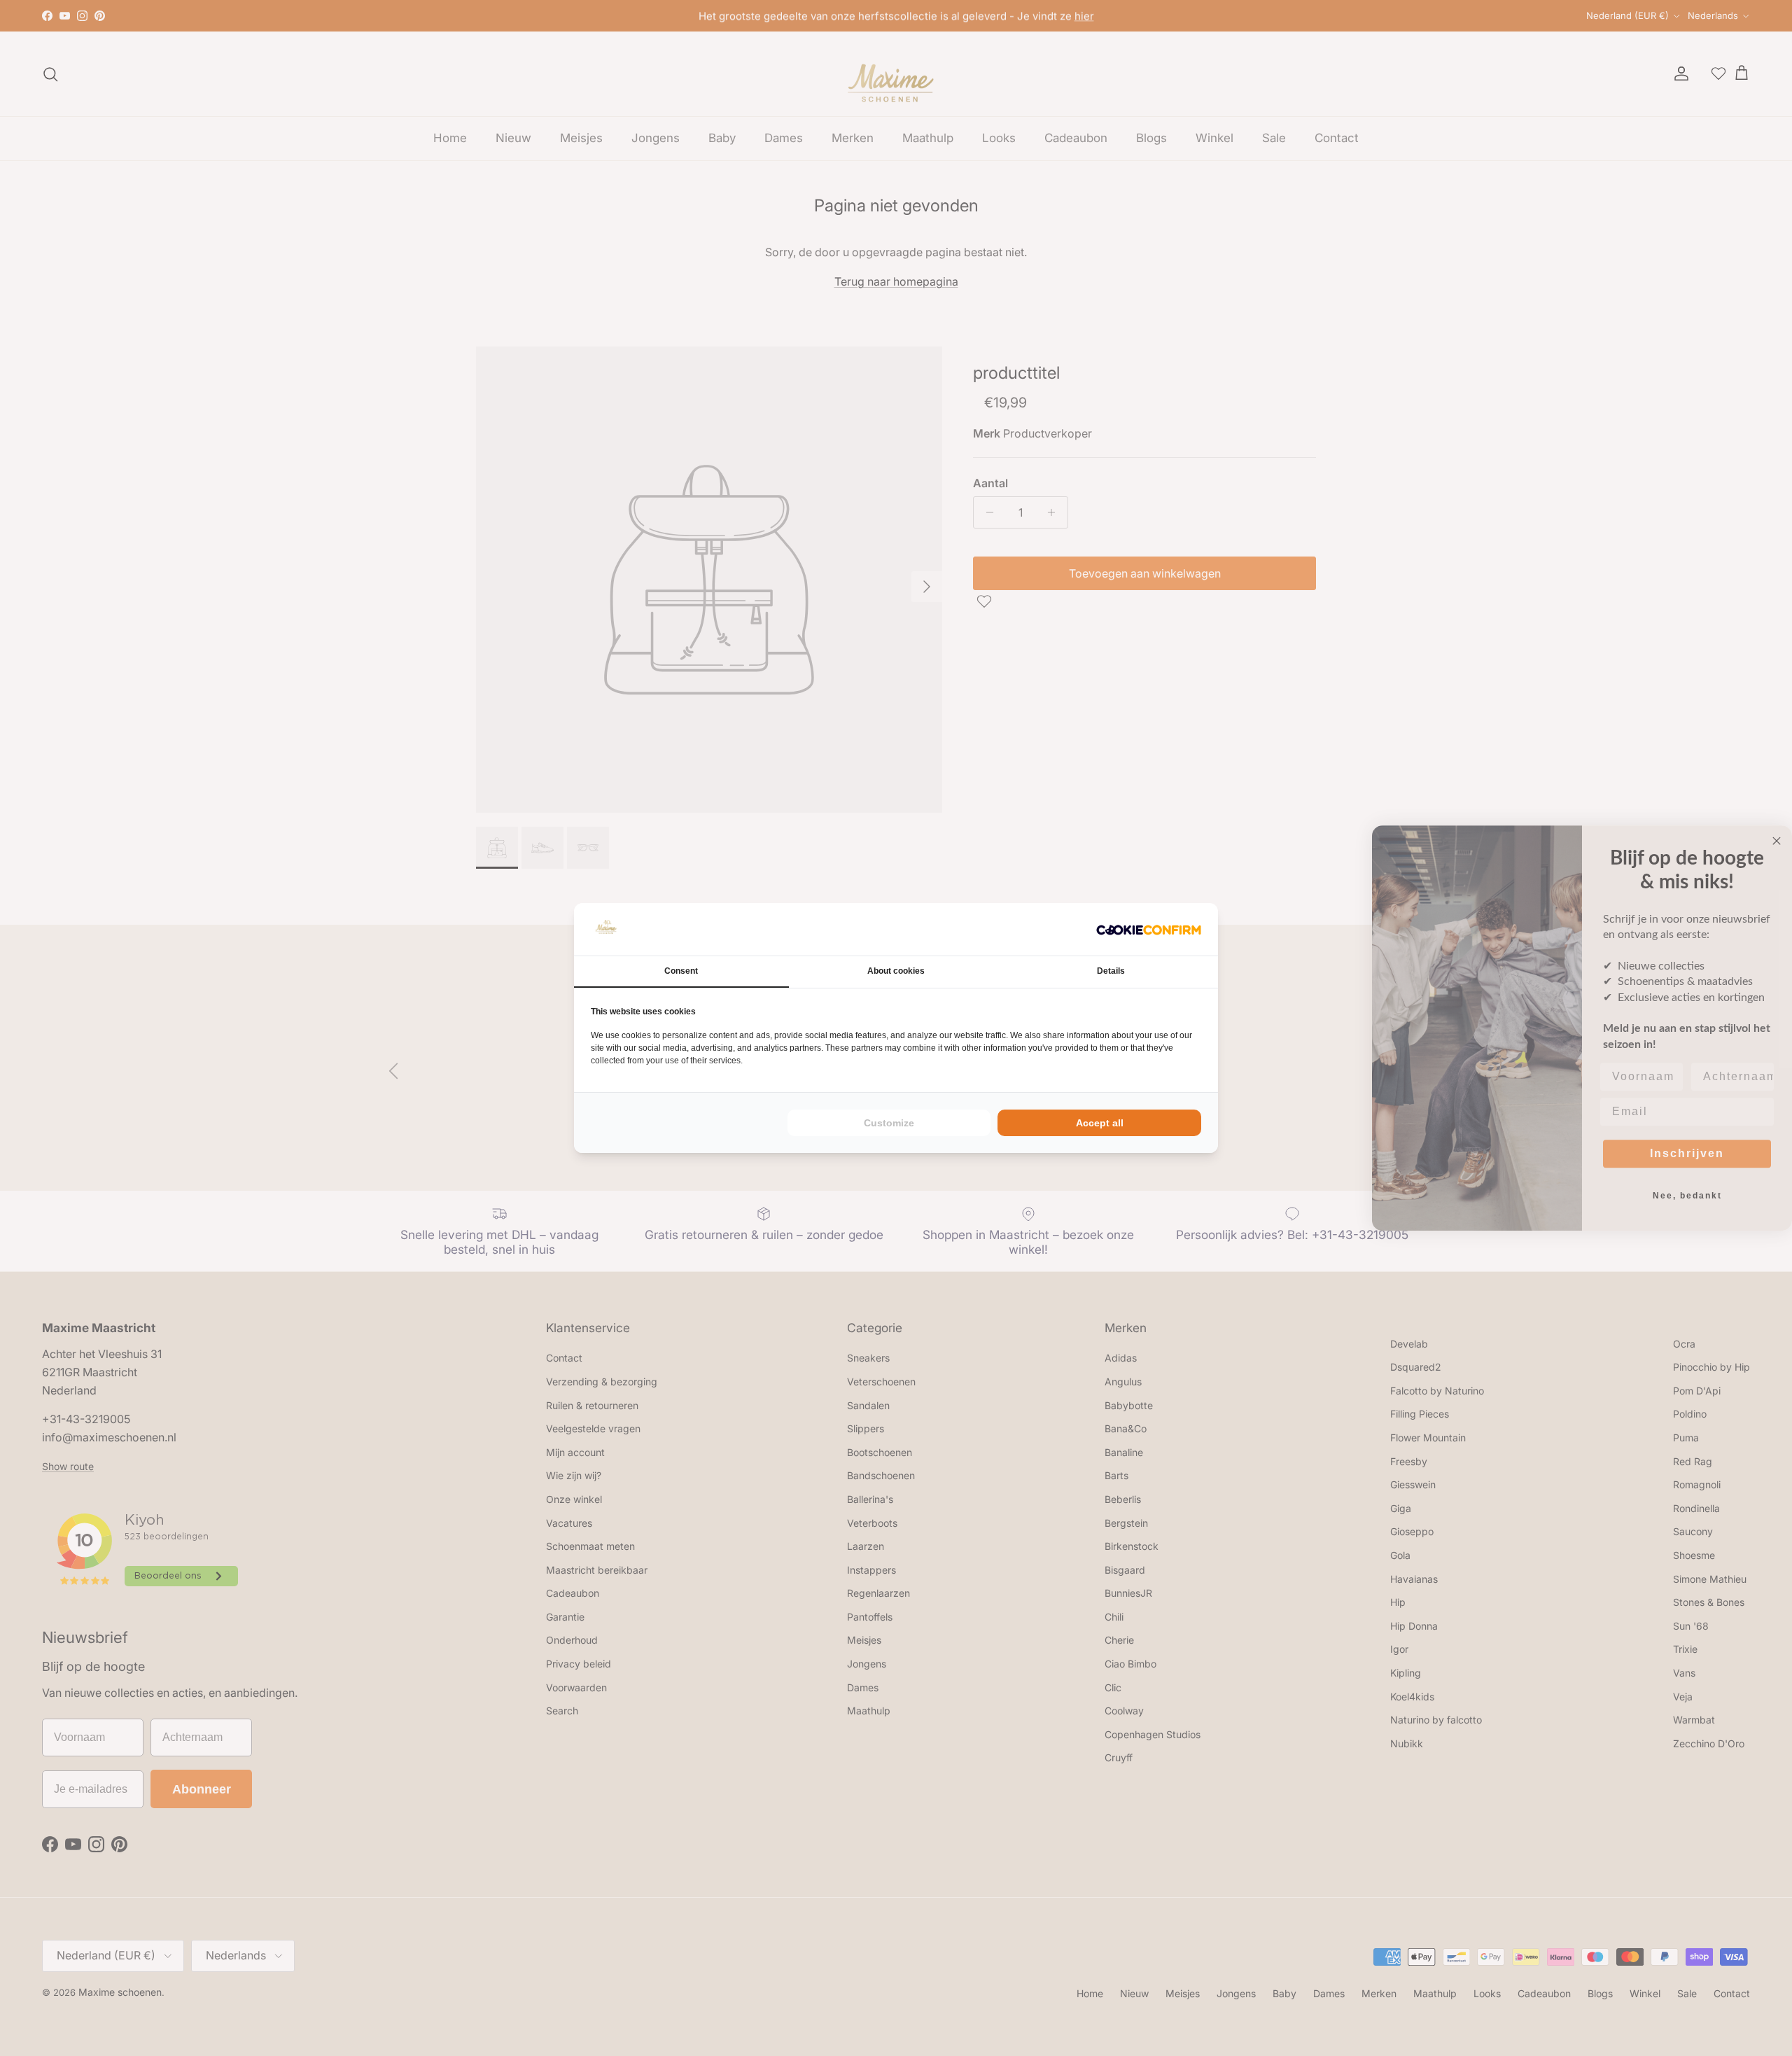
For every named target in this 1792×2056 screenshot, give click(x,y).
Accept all (1100, 1123)
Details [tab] (1111, 971)
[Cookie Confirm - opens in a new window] (1149, 930)
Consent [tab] (681, 971)
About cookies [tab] (896, 971)
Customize (889, 1123)
